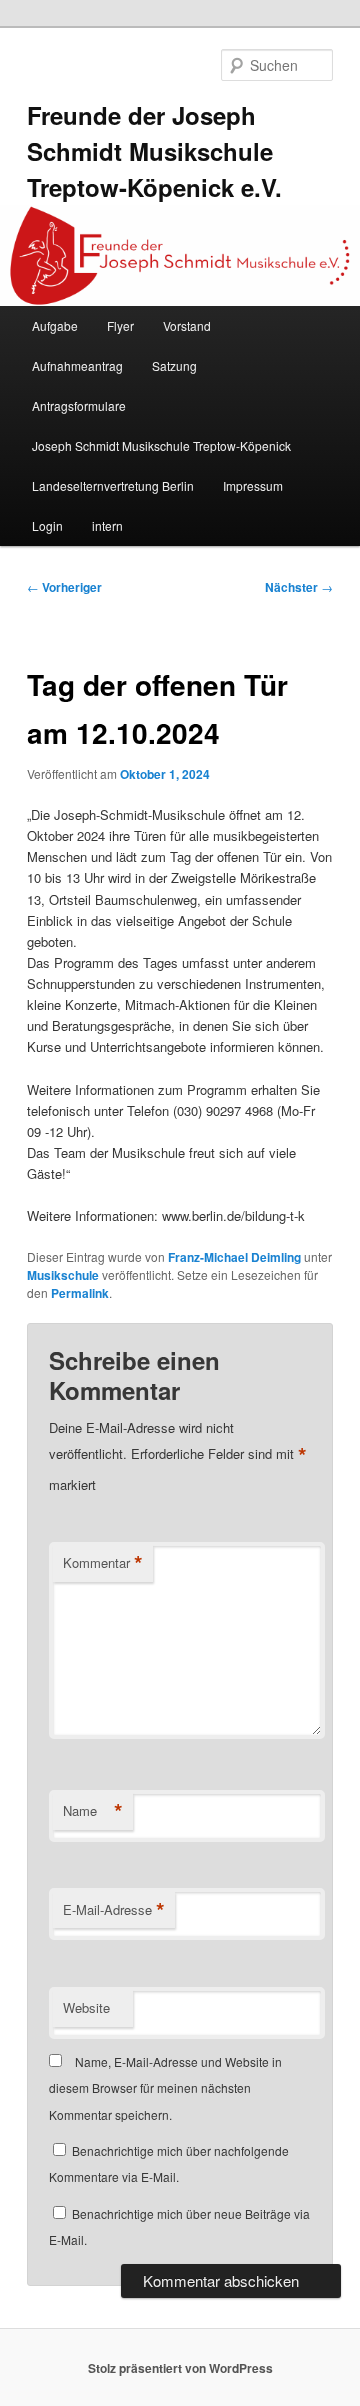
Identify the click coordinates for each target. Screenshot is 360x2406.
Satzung (174, 365)
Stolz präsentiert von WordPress (180, 2368)
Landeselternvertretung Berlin (113, 485)
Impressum (253, 485)
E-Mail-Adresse (114, 1910)
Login (47, 525)
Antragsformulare (79, 405)
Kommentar (103, 1563)
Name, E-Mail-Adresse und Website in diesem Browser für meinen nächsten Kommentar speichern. (165, 2088)
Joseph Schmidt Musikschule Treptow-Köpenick (161, 445)
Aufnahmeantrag (77, 365)
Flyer (120, 325)
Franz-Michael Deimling (234, 1257)
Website (86, 2007)
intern (107, 525)
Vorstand (187, 325)
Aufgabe (55, 325)
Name (93, 1811)
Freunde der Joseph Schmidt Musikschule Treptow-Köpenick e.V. (154, 151)
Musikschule (63, 1275)
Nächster (299, 587)
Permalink (80, 1293)
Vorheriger (64, 587)
